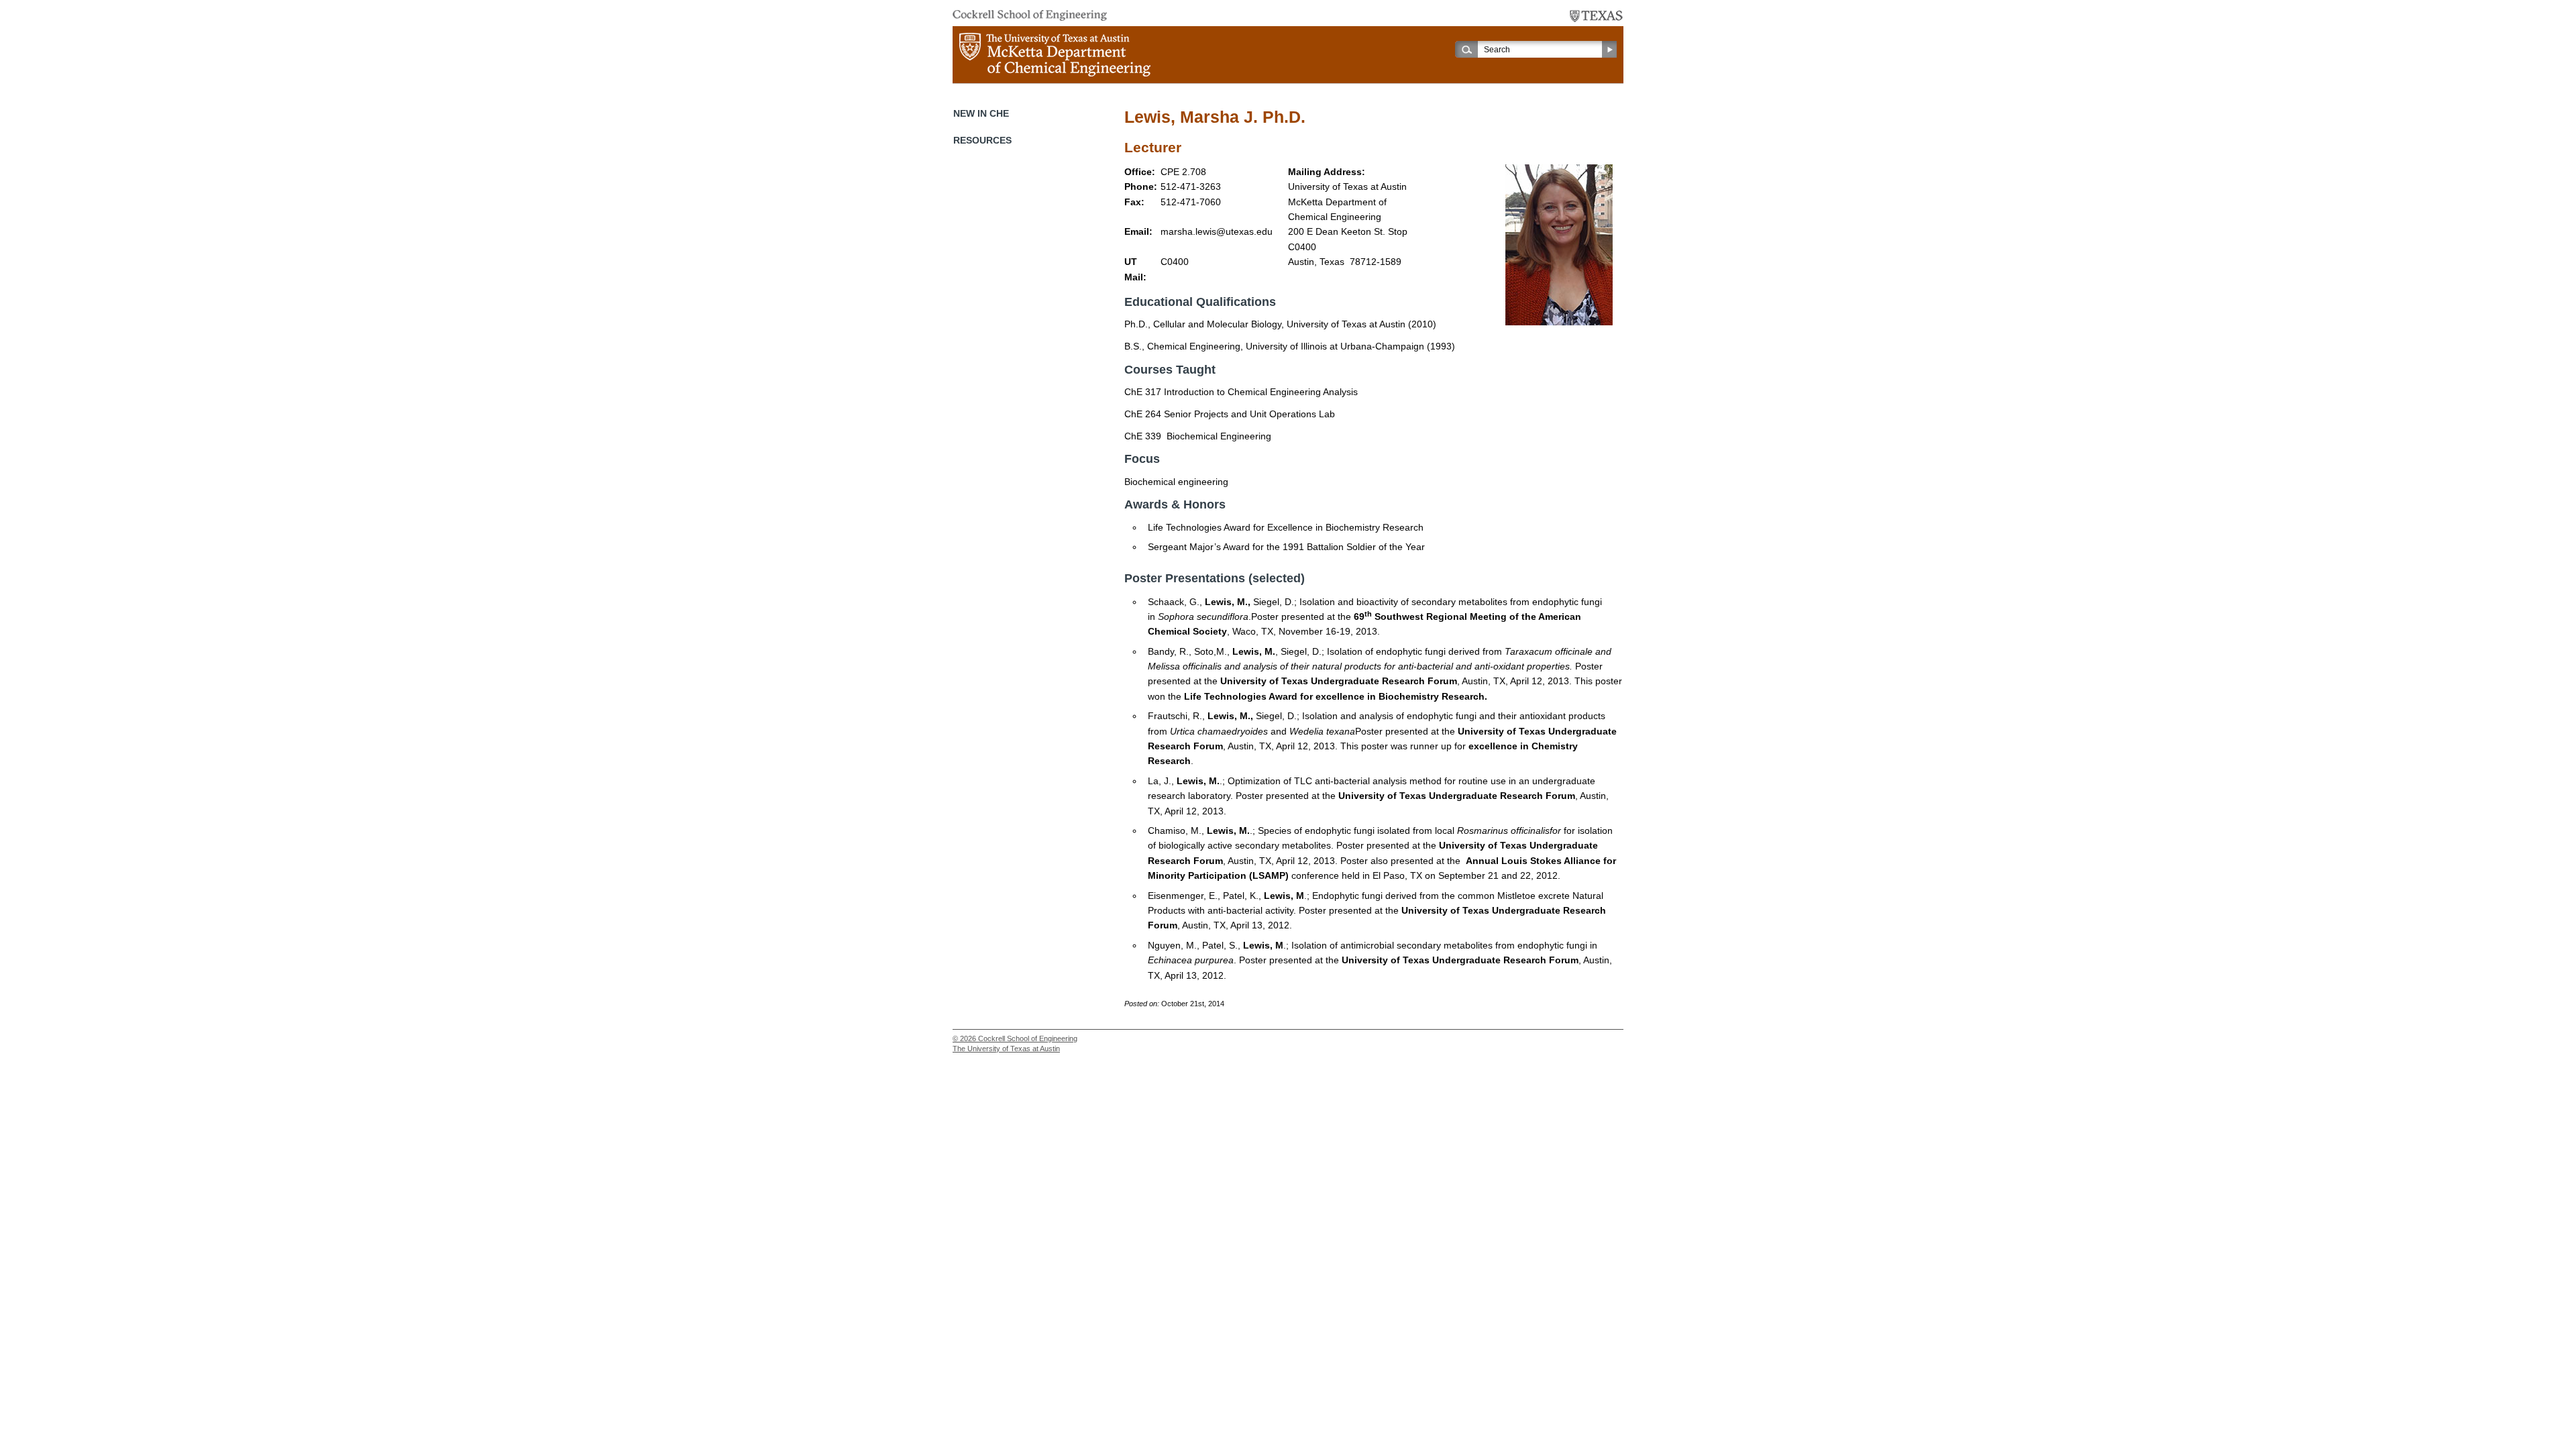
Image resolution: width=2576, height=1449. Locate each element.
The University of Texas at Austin (1006, 1049)
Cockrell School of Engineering (1028, 1038)
